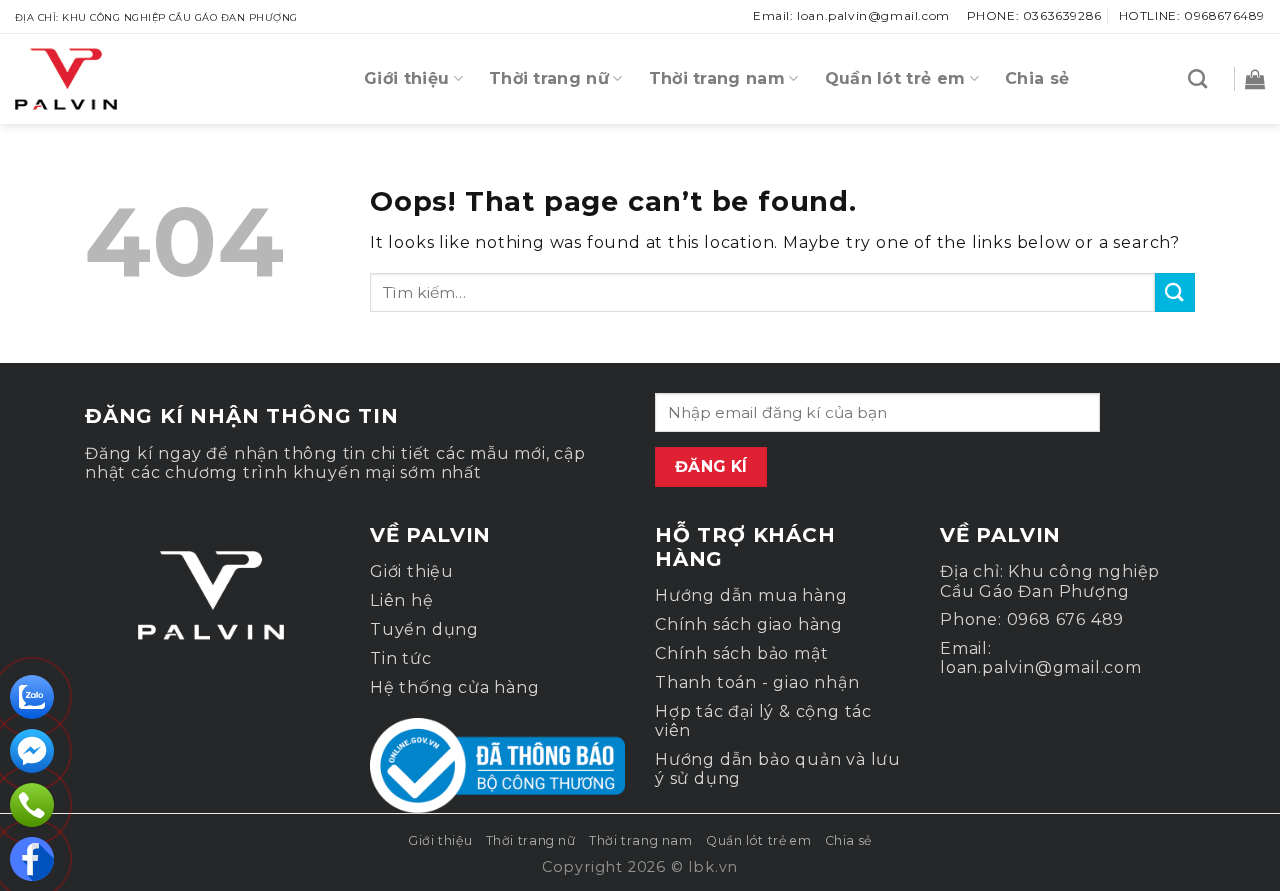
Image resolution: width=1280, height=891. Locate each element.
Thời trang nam (717, 78)
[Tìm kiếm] (1197, 78)
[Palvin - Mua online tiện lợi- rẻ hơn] (115, 79)
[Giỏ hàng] (1249, 79)
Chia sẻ (1037, 78)
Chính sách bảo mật (741, 653)
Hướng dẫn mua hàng (751, 595)
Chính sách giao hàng (749, 624)
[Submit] (1175, 292)
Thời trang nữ (549, 78)
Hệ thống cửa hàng (455, 687)
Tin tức (401, 658)
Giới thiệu (406, 78)
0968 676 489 (1066, 619)
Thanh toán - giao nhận (757, 682)
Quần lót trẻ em (895, 78)
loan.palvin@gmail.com (1041, 667)
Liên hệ (402, 600)
